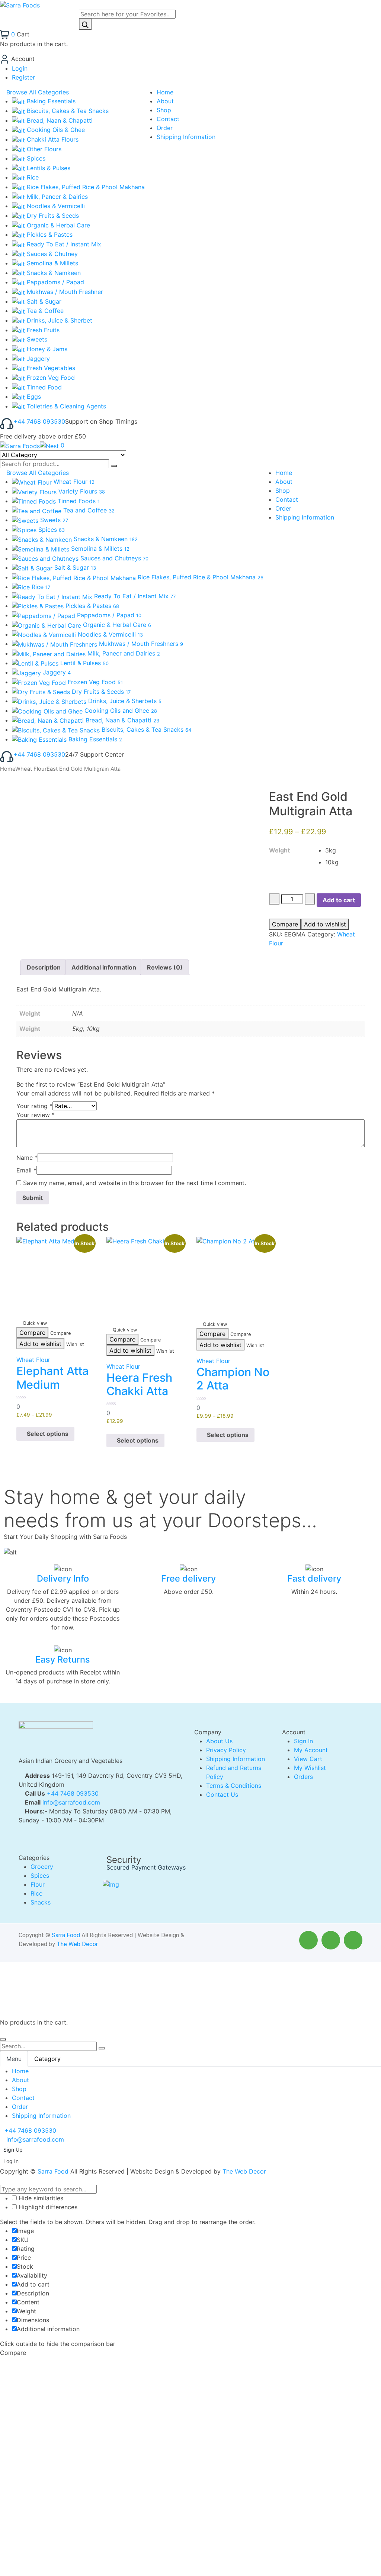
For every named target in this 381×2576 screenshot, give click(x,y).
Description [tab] (44, 967)
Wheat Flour (31, 769)
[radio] (341, 850)
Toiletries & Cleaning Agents (65, 406)
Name (27, 1158)
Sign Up (13, 2150)
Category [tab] (47, 2059)
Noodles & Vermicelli (55, 206)
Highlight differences (47, 2207)
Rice (32, 177)
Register (23, 77)
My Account (311, 1750)
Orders (303, 1777)
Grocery (42, 1867)
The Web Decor (77, 1944)
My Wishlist (310, 1768)
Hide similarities (40, 2198)
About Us (219, 1741)
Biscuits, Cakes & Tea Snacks (67, 111)
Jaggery (37, 359)
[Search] (85, 24)
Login (20, 68)
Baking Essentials (50, 101)
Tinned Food (43, 387)
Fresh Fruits (42, 330)
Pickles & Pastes (49, 234)
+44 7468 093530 (39, 421)
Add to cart (339, 900)
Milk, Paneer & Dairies (56, 197)
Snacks (41, 1902)
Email (26, 1170)
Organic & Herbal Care (57, 225)
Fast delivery (314, 1578)
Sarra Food (66, 1935)
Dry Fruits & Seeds (52, 216)
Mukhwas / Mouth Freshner (64, 292)
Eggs (33, 397)
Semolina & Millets (52, 263)
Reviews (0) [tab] (165, 967)
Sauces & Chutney (51, 254)
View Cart (308, 1759)
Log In (11, 2161)
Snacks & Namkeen (53, 273)
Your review (36, 1115)
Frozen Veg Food (50, 378)
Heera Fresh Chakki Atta (139, 1384)
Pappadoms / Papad (55, 282)
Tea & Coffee (44, 311)
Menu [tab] (14, 2059)
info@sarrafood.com (71, 1802)
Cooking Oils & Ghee (55, 130)
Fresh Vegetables (50, 368)
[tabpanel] (190, 2093)
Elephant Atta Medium (52, 1378)
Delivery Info (63, 1578)
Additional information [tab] (104, 967)
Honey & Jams (46, 349)
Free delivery (188, 1578)
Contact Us (222, 1795)
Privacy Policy (226, 1750)
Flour (38, 1884)
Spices (35, 158)
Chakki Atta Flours (52, 139)
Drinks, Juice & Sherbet (59, 320)
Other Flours (43, 149)
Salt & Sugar (43, 301)
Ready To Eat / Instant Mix (63, 244)
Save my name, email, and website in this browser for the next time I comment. (135, 1183)
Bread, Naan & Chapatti (59, 120)
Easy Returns (63, 1659)
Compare (285, 924)
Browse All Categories (38, 92)
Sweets (36, 339)
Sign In (303, 1741)
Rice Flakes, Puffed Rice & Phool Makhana (85, 187)
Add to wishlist (325, 924)
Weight (279, 850)
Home (8, 769)
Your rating (34, 1106)
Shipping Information (236, 1759)
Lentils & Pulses (48, 168)
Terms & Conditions (234, 1786)
